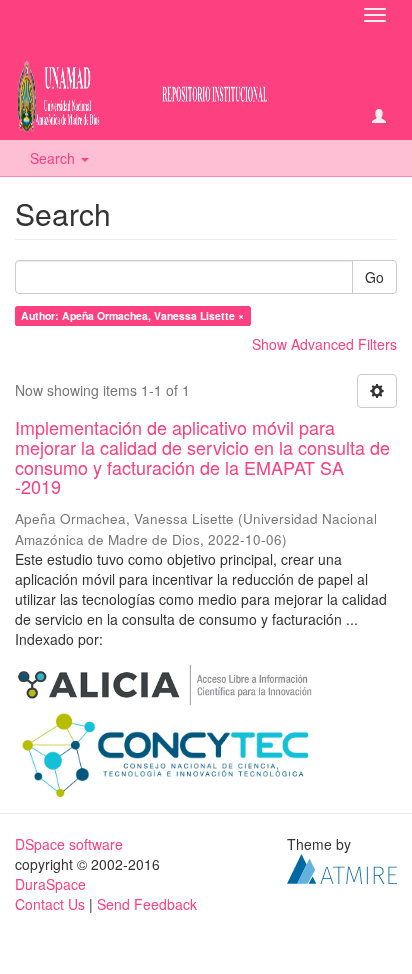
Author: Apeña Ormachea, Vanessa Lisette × (132, 315)
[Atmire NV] (342, 867)
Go (374, 277)
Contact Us (50, 904)
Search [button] (54, 158)
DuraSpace (50, 884)
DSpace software (69, 844)
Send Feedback (147, 904)
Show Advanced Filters (324, 344)
